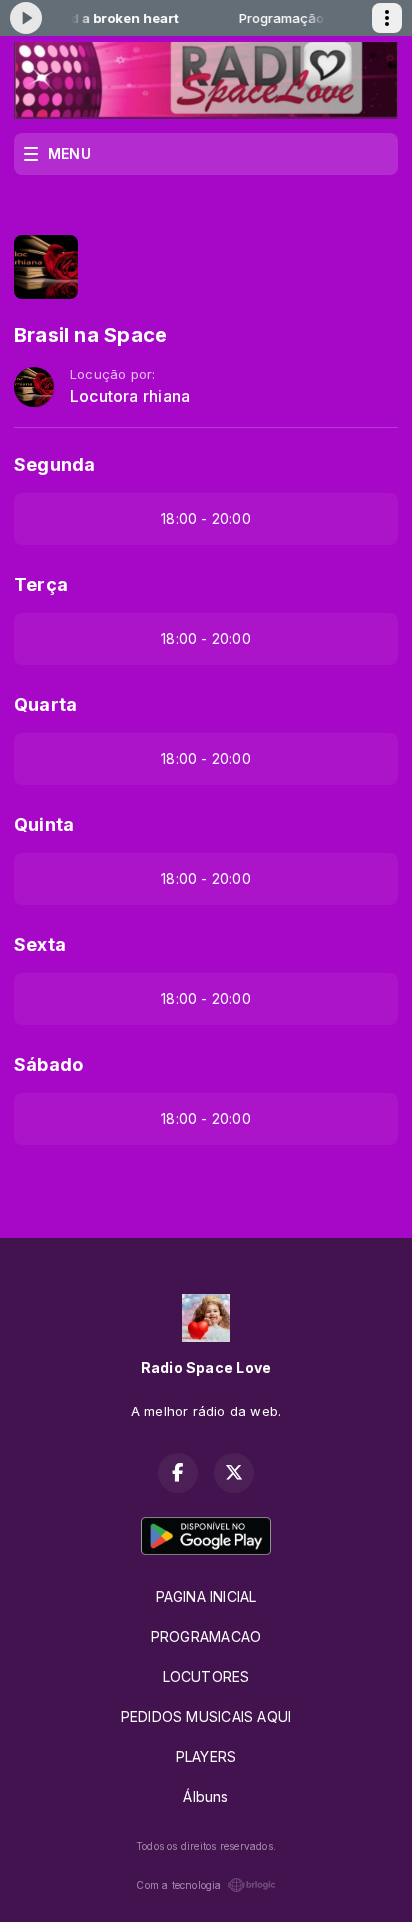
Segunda (54, 464)
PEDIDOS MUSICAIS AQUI (206, 1716)
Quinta (44, 824)
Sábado (48, 1064)
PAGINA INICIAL (206, 1596)
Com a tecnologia (178, 1885)
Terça (41, 584)
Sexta (40, 944)
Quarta (45, 704)
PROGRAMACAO (206, 1636)
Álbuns (205, 1796)
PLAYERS (206, 1756)
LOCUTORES (206, 1676)
